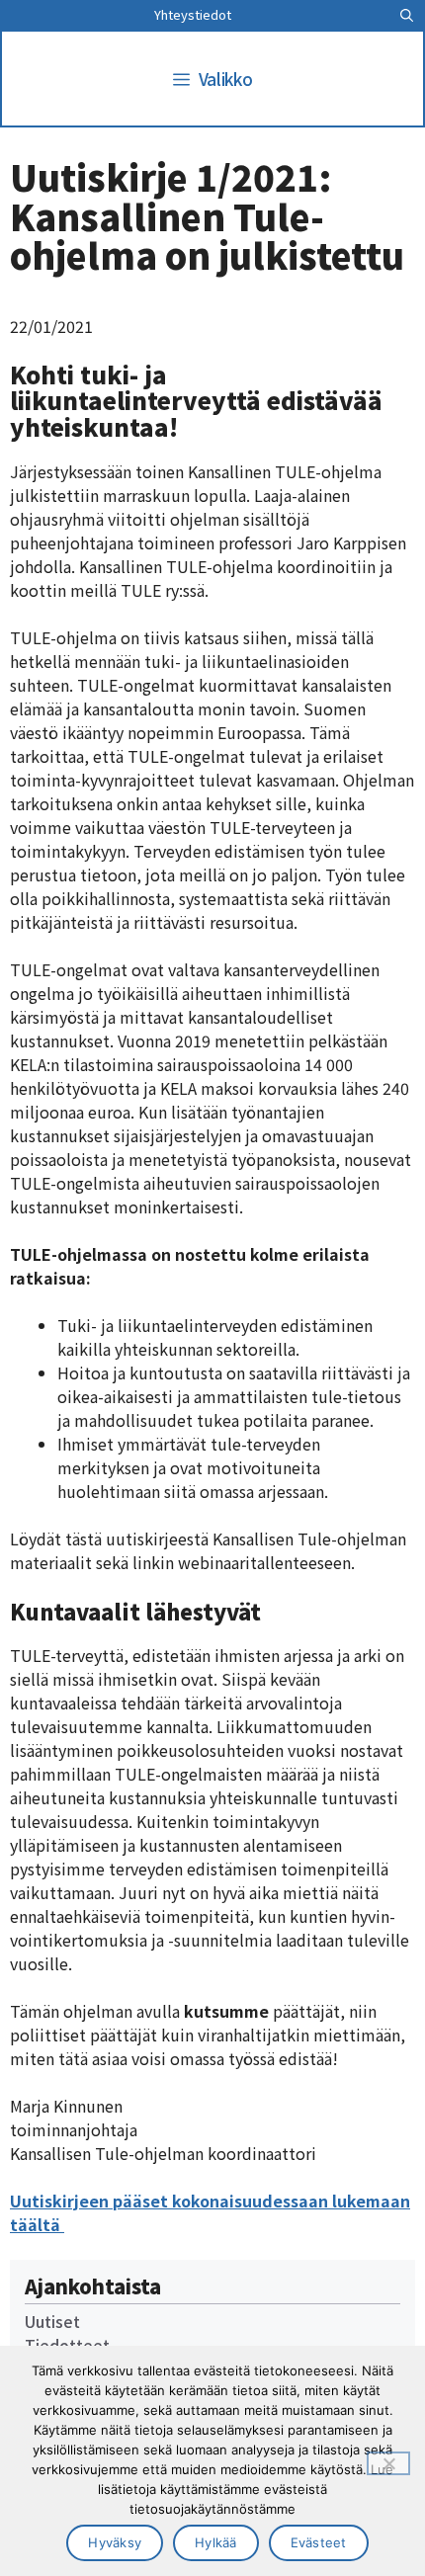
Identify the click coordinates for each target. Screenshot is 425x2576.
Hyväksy (115, 2542)
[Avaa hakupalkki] (407, 15)
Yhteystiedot (193, 14)
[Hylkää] (388, 2463)
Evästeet (319, 2542)
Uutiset (52, 2321)
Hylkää (216, 2542)
